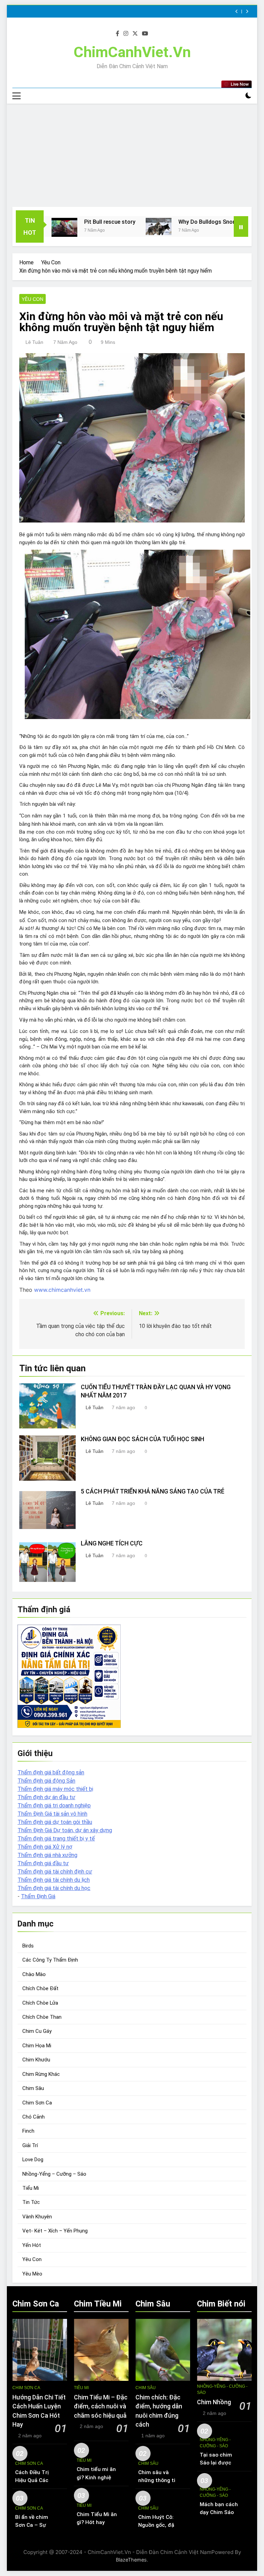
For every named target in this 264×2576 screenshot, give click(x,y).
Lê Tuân (34, 342)
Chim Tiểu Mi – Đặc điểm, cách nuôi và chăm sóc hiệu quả (101, 2406)
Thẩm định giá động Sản (46, 1781)
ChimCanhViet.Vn (132, 52)
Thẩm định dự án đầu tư (46, 1797)
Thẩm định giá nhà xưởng (47, 1855)
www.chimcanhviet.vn (62, 1290)
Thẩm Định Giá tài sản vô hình (52, 1814)
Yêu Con (32, 299)
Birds (28, 1946)
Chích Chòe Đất (40, 1988)
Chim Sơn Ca (37, 2103)
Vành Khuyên (37, 2217)
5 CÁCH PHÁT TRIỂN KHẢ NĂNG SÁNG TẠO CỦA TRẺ (153, 1491)
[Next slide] (247, 12)
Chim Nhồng (214, 2402)
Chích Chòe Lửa (40, 2003)
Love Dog (33, 2160)
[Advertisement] (132, 155)
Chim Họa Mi (37, 2046)
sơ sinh (128, 1263)
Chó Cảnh (34, 2117)
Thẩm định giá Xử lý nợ (45, 1847)
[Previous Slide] (237, 12)
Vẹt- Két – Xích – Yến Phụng (55, 2231)
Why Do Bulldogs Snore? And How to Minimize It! (201, 222)
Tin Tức (31, 2202)
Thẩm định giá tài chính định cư (55, 1872)
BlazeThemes (131, 2560)
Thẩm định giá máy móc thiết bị (55, 1789)
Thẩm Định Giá (38, 1896)
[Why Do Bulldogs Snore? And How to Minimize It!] (119, 226)
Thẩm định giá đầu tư (43, 1863)
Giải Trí (30, 2145)
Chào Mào (34, 1974)
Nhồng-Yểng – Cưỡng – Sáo (54, 2174)
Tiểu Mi (31, 2188)
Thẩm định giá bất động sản (51, 1772)
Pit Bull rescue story (70, 222)
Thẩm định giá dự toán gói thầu (55, 1822)
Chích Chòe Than (42, 2017)
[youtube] (145, 34)
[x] (135, 34)
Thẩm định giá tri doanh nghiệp (54, 1806)
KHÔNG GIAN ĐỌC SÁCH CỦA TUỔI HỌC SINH (142, 1439)
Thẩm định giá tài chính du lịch (54, 1880)
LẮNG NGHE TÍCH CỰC (112, 1543)
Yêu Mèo (32, 2274)
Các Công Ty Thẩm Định (50, 1960)
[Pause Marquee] (241, 226)
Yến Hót (32, 2245)
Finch (28, 2131)
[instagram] (126, 34)
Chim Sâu (33, 2088)
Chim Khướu (36, 2060)
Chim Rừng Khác (41, 2074)
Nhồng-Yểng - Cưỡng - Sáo (222, 2389)
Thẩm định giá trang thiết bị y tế (56, 1839)
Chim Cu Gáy (37, 2031)
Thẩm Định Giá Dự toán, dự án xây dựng (65, 1830)
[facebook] (118, 34)
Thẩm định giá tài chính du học (54, 1888)
